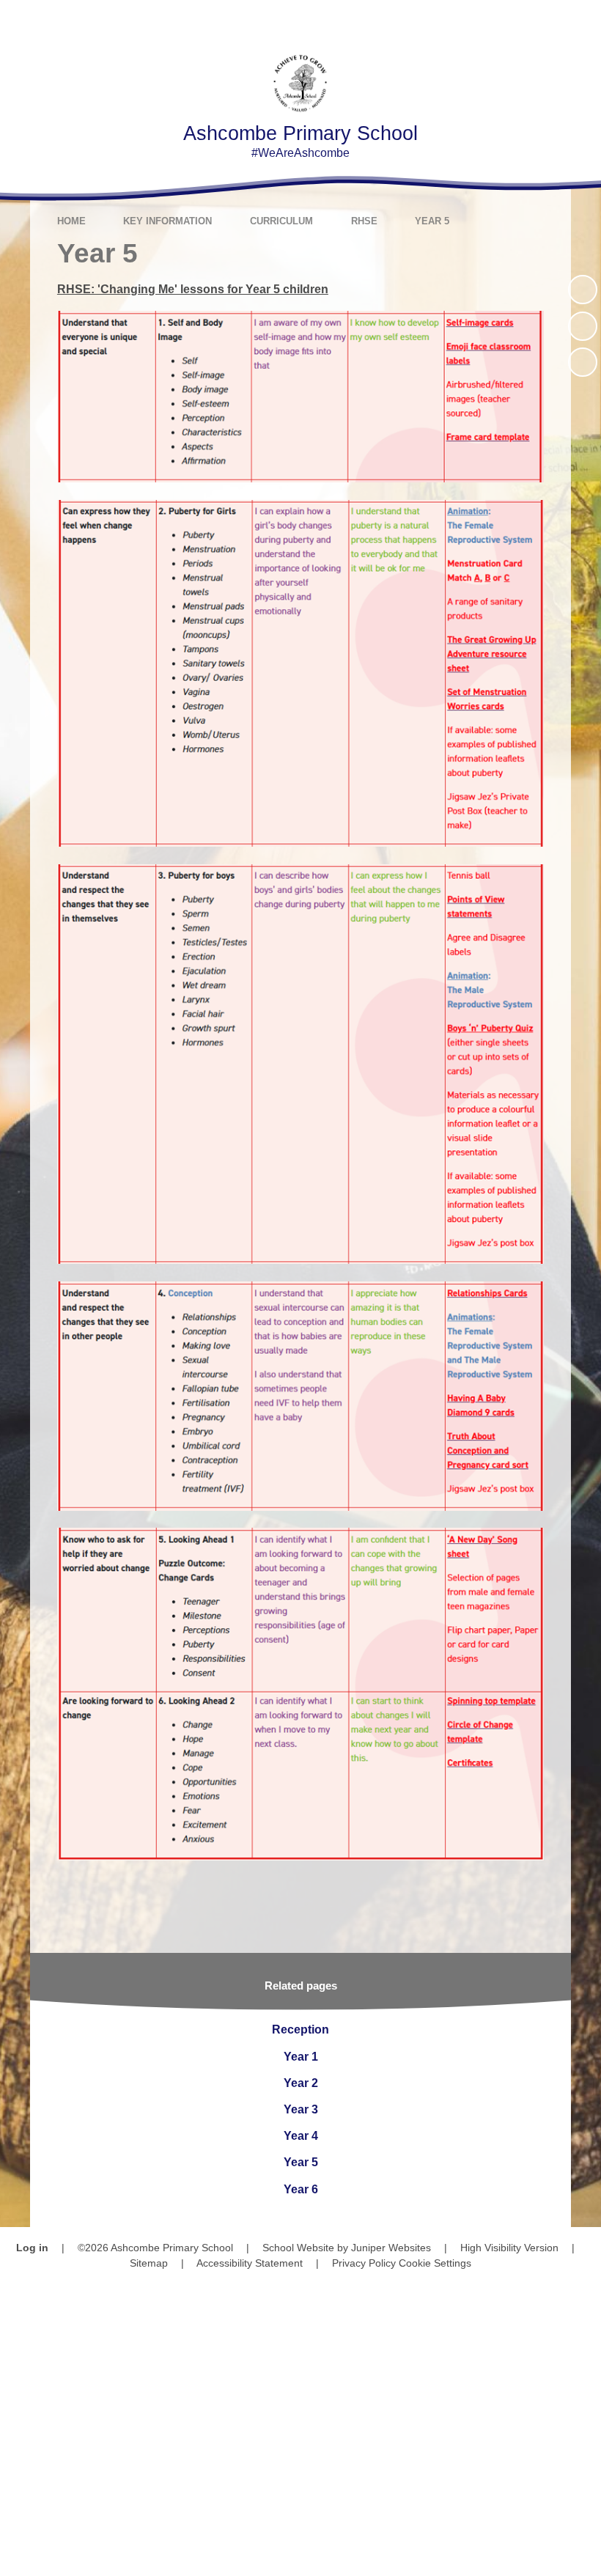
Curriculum (281, 221)
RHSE (364, 221)
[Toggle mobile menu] (581, 20)
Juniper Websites (391, 2248)
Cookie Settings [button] (435, 2263)
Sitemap (149, 2263)
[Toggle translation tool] (498, 20)
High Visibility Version (509, 2248)
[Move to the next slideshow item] (583, 362)
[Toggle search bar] (538, 20)
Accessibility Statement (250, 2263)
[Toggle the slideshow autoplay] (583, 290)
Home (71, 221)
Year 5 (432, 221)
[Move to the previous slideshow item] (583, 326)
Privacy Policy (364, 2263)
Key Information (167, 221)
